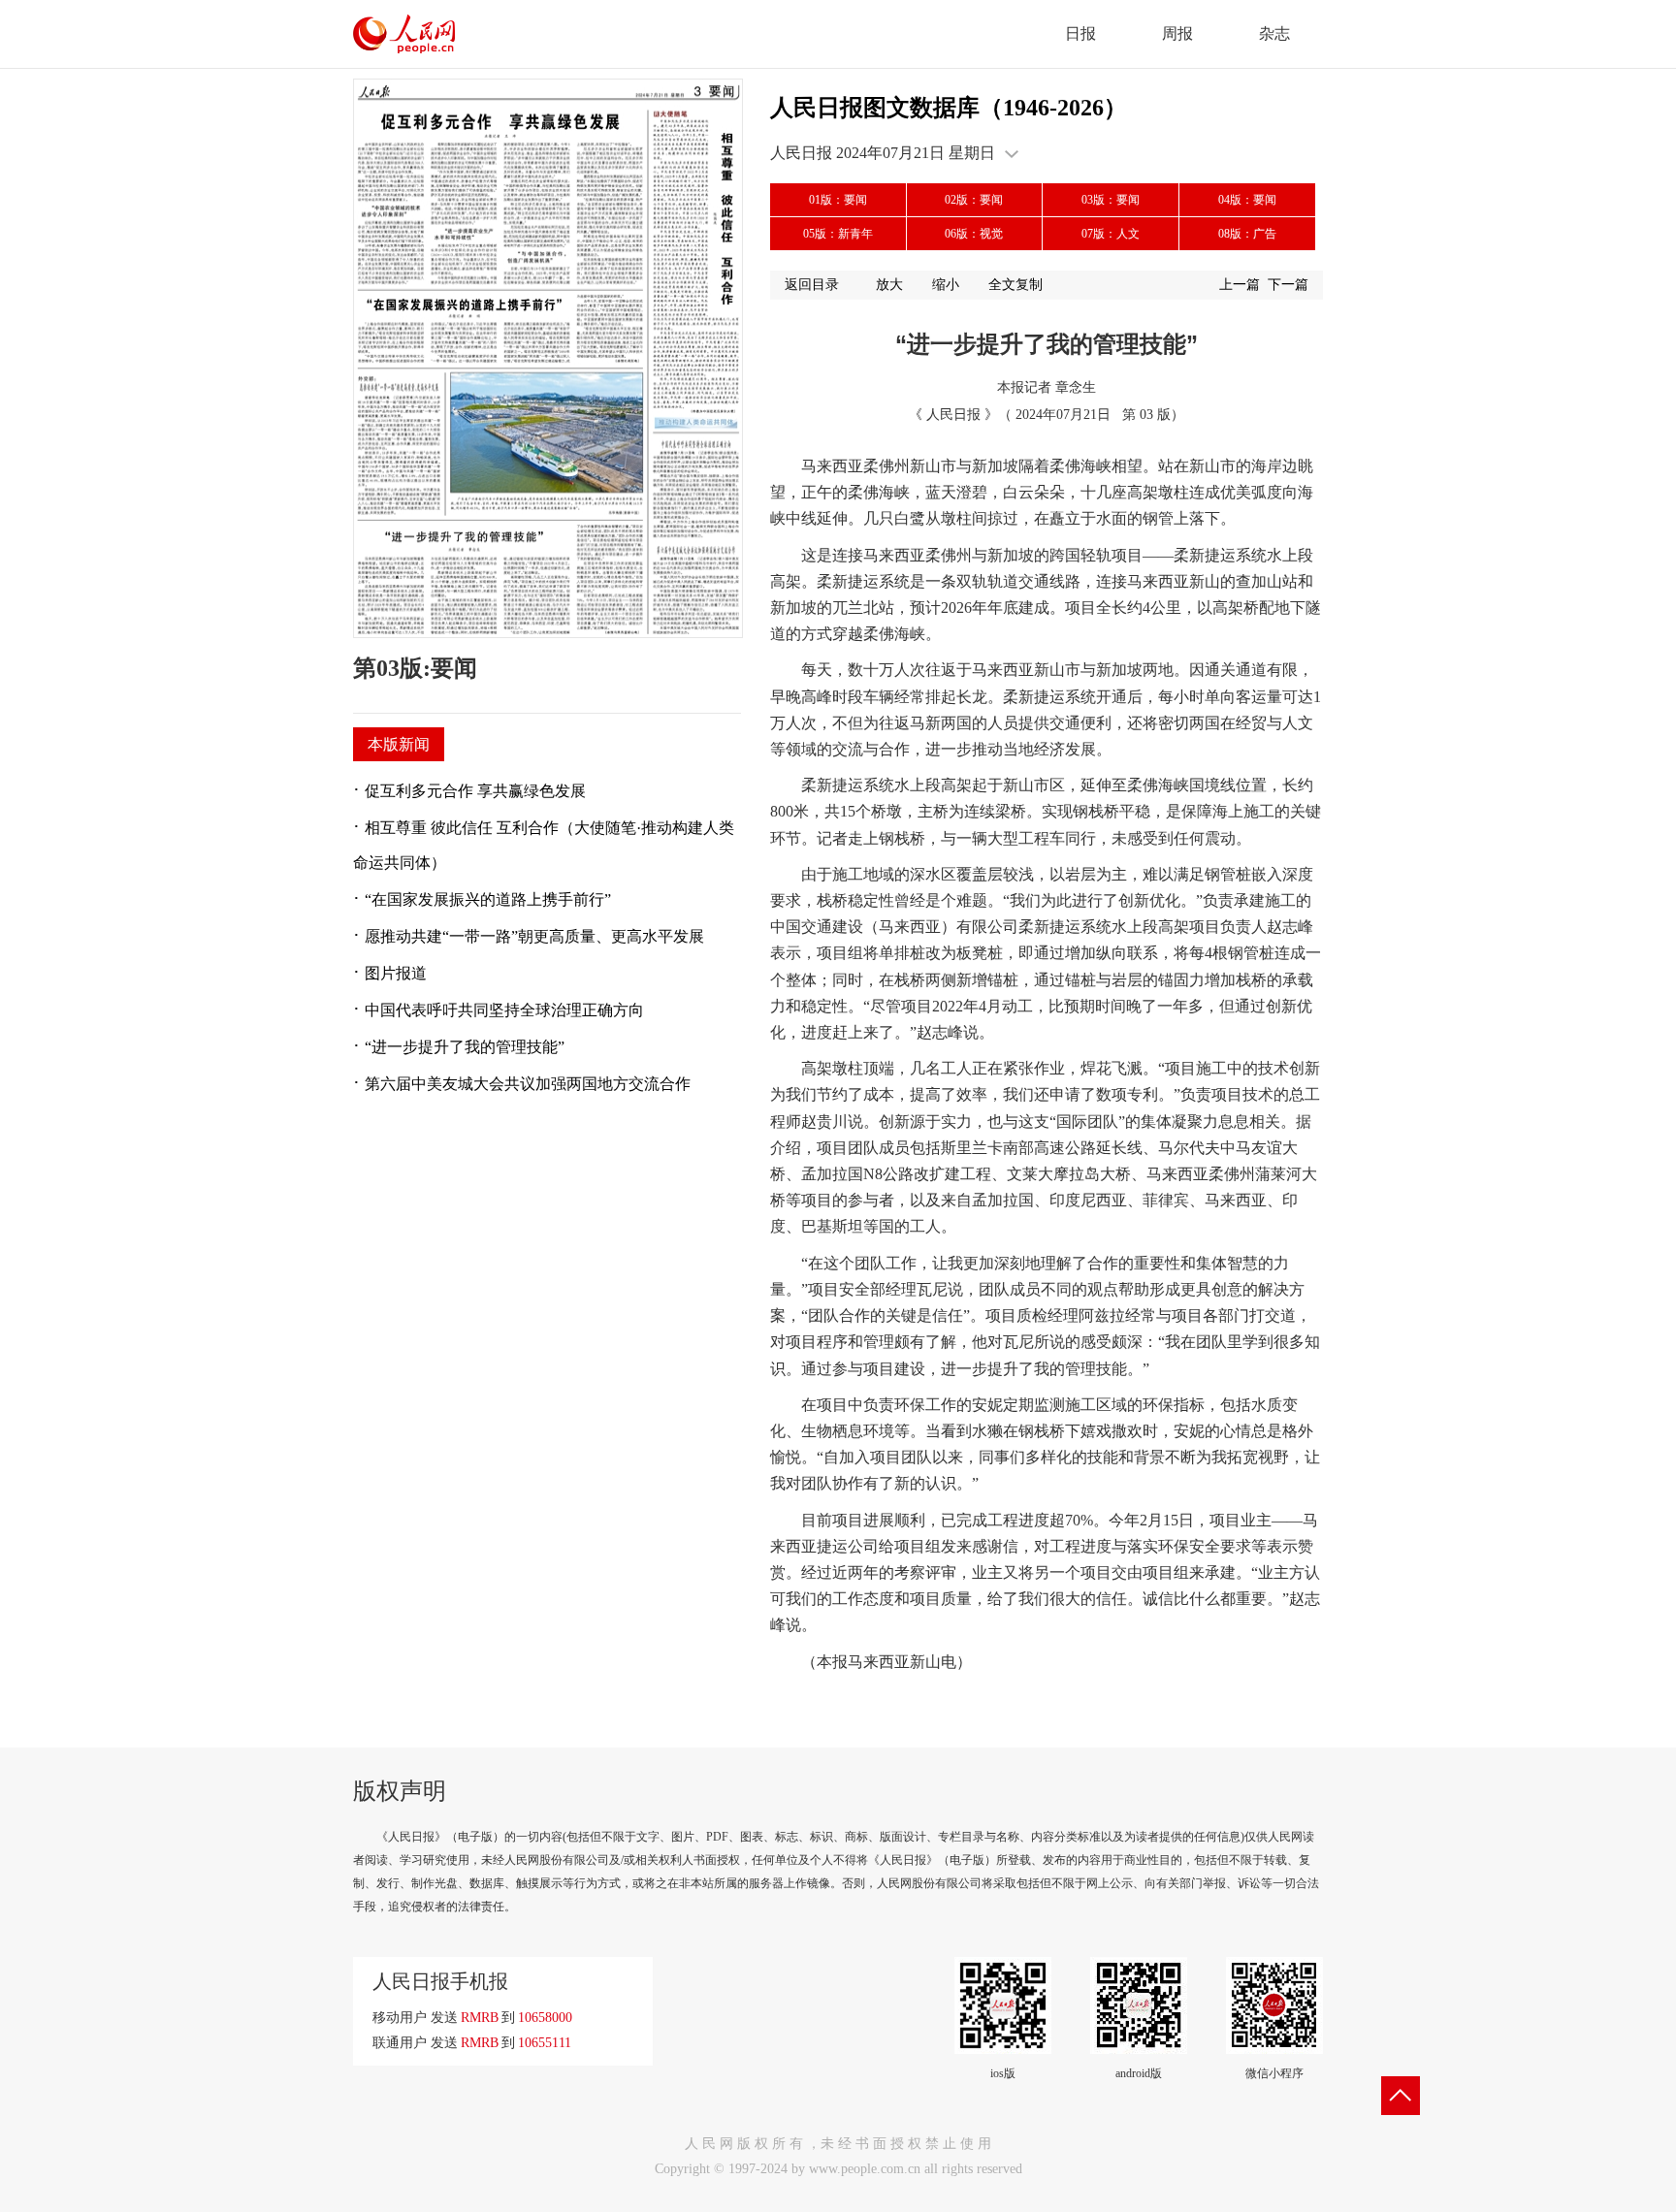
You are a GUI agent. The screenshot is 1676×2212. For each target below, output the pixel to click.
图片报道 (396, 973)
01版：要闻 (838, 200)
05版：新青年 (838, 234)
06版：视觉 (974, 234)
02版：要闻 (974, 200)
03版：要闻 (1111, 200)
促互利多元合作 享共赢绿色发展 (475, 791)
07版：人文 (1111, 234)
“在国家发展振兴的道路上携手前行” (488, 899)
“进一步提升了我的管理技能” (465, 1047)
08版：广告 (1247, 234)
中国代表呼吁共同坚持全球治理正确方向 (504, 1010)
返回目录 (812, 285)
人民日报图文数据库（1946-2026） (949, 108)
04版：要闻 (1247, 200)
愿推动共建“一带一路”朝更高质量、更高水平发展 (534, 936)
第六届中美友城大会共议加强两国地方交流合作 (528, 1084)
